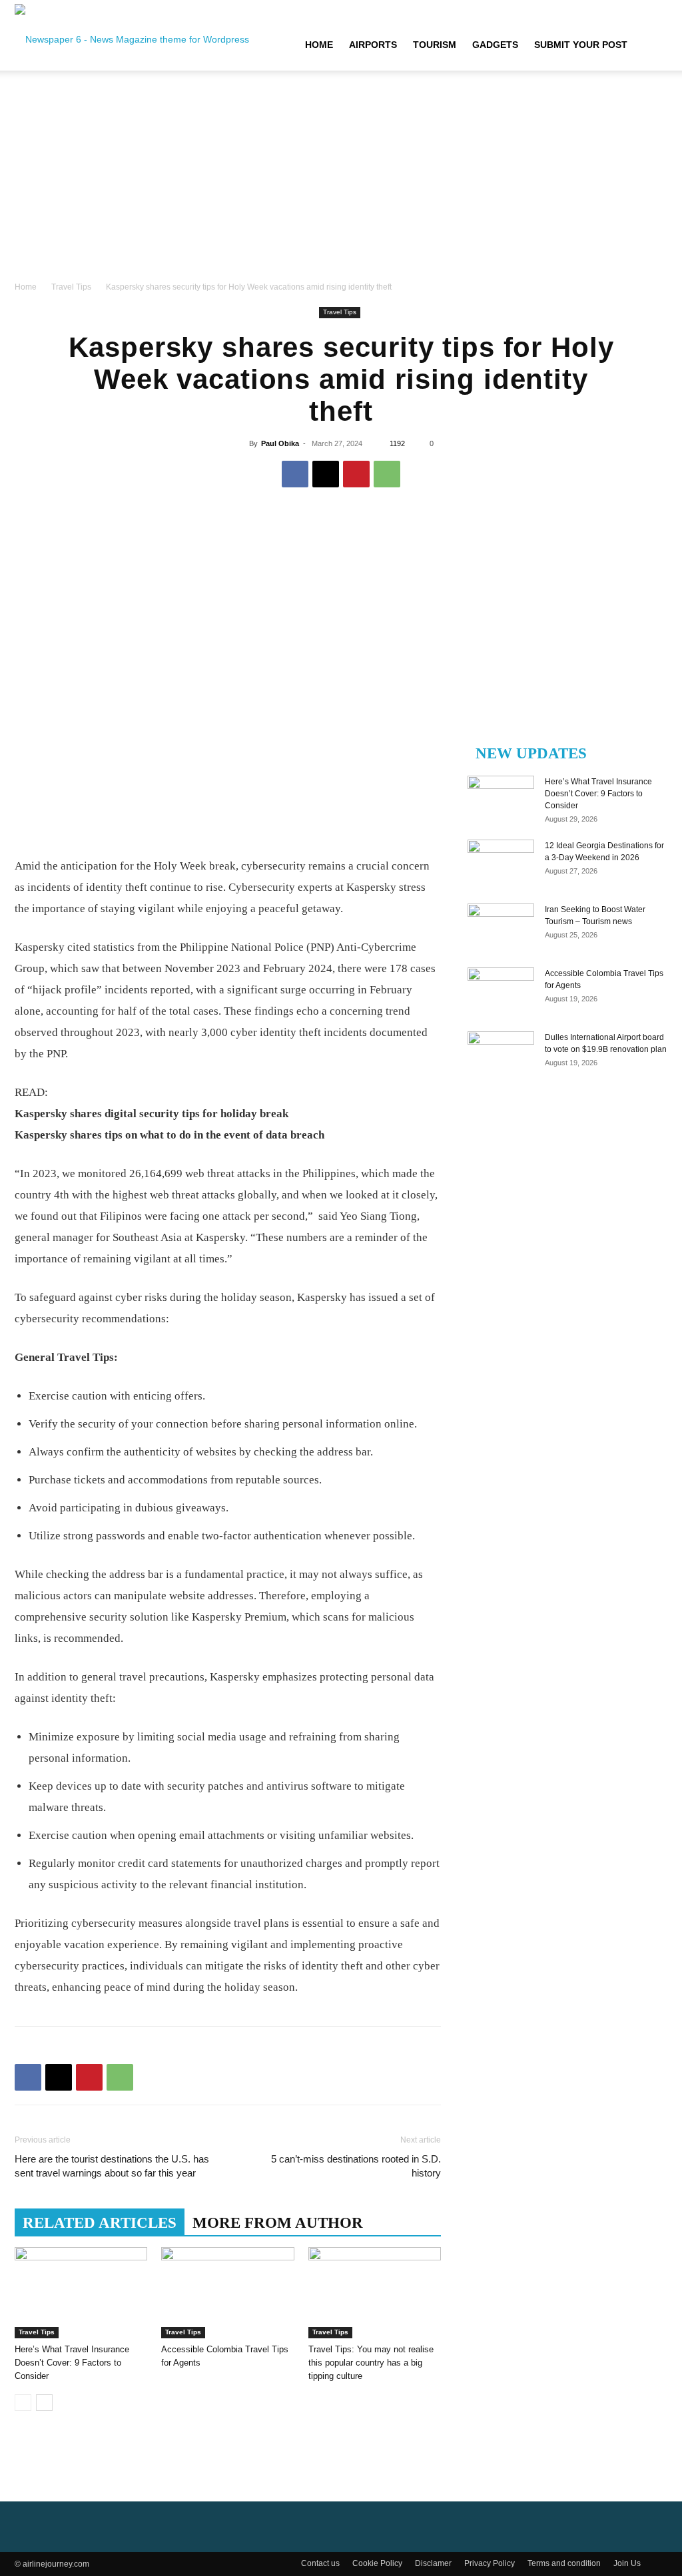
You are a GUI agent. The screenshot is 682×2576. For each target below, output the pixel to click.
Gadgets (495, 45)
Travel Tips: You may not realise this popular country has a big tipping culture (371, 2363)
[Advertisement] (341, 180)
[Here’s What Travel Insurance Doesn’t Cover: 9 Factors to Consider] (81, 2293)
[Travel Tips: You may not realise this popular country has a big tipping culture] (375, 2293)
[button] (651, 45)
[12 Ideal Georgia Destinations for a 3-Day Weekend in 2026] (501, 863)
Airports (373, 45)
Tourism (435, 45)
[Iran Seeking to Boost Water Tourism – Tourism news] (501, 927)
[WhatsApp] (387, 474)
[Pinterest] (356, 474)
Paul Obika (280, 443)
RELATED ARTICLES (100, 2223)
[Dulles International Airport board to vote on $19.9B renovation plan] (501, 1055)
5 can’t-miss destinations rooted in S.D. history (356, 2166)
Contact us (320, 2563)
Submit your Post (581, 45)
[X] (326, 474)
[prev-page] (23, 2403)
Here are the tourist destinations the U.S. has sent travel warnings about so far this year (112, 2166)
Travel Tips (71, 287)
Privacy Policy (490, 2563)
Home (319, 45)
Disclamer (433, 2563)
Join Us (627, 2563)
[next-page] (44, 2403)
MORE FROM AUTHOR (278, 2223)
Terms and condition (564, 2563)
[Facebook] (295, 474)
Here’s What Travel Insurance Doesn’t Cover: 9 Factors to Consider (72, 2363)
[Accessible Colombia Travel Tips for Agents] (227, 2293)
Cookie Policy (377, 2563)
